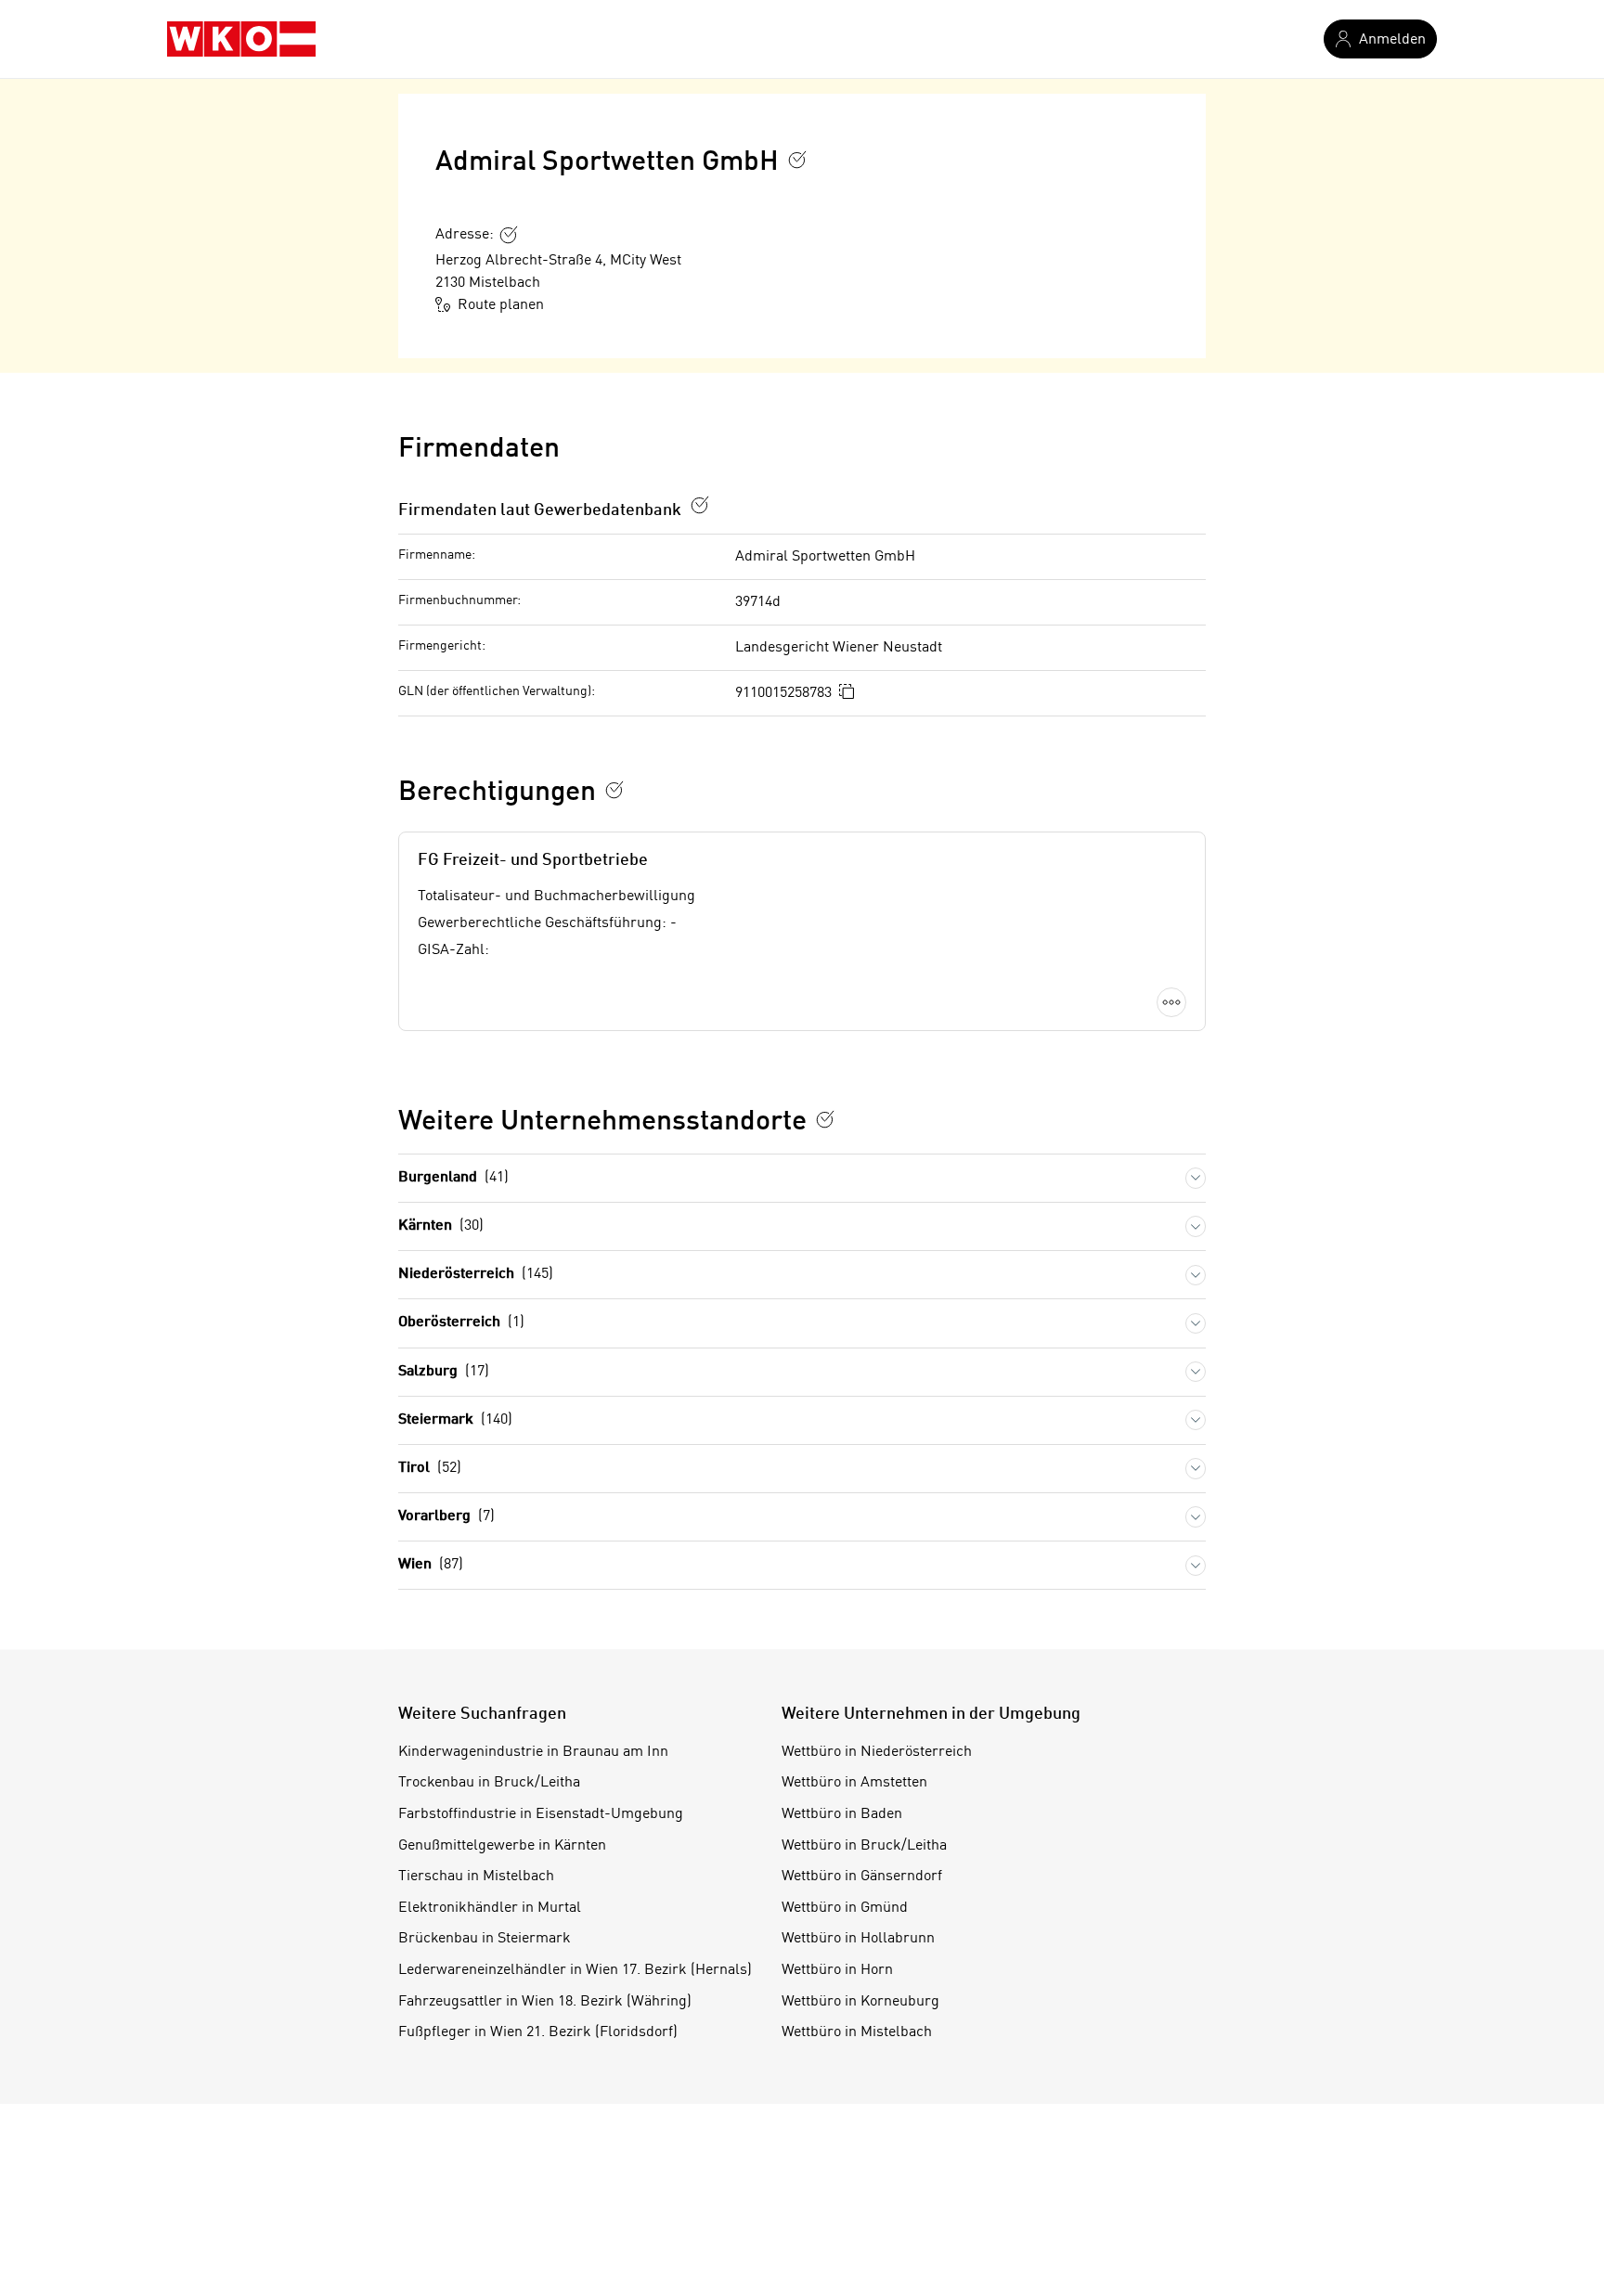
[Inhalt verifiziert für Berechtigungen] (614, 790)
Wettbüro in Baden (842, 1814)
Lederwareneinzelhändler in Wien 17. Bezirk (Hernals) (575, 1970)
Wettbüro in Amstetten (854, 1783)
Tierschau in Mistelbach (476, 1877)
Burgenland (453, 1178)
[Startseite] (241, 39)
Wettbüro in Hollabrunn (858, 1939)
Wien (431, 1565)
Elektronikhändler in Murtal (490, 1908)
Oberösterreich (461, 1322)
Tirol (430, 1468)
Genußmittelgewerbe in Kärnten (502, 1846)
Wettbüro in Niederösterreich (877, 1752)
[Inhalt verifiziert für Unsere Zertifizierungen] (825, 1119)
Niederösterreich (476, 1274)
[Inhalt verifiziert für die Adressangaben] (509, 235)
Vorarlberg (446, 1516)
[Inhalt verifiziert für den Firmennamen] (797, 160)
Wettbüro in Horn (837, 1970)
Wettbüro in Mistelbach (857, 2032)
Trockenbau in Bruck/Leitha (489, 1783)
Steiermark (455, 1420)
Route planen (501, 305)
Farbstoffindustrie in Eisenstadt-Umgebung (541, 1814)
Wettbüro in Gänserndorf (862, 1877)
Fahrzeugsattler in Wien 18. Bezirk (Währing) (545, 2002)
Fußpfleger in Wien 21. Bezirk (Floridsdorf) (538, 2032)
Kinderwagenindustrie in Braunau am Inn (533, 1752)
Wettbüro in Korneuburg (860, 2002)
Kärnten (441, 1226)
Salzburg (444, 1372)
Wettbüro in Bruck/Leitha (864, 1846)
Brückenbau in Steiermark (485, 1939)
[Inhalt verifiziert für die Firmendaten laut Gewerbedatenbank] (700, 505)
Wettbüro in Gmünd (845, 1908)
